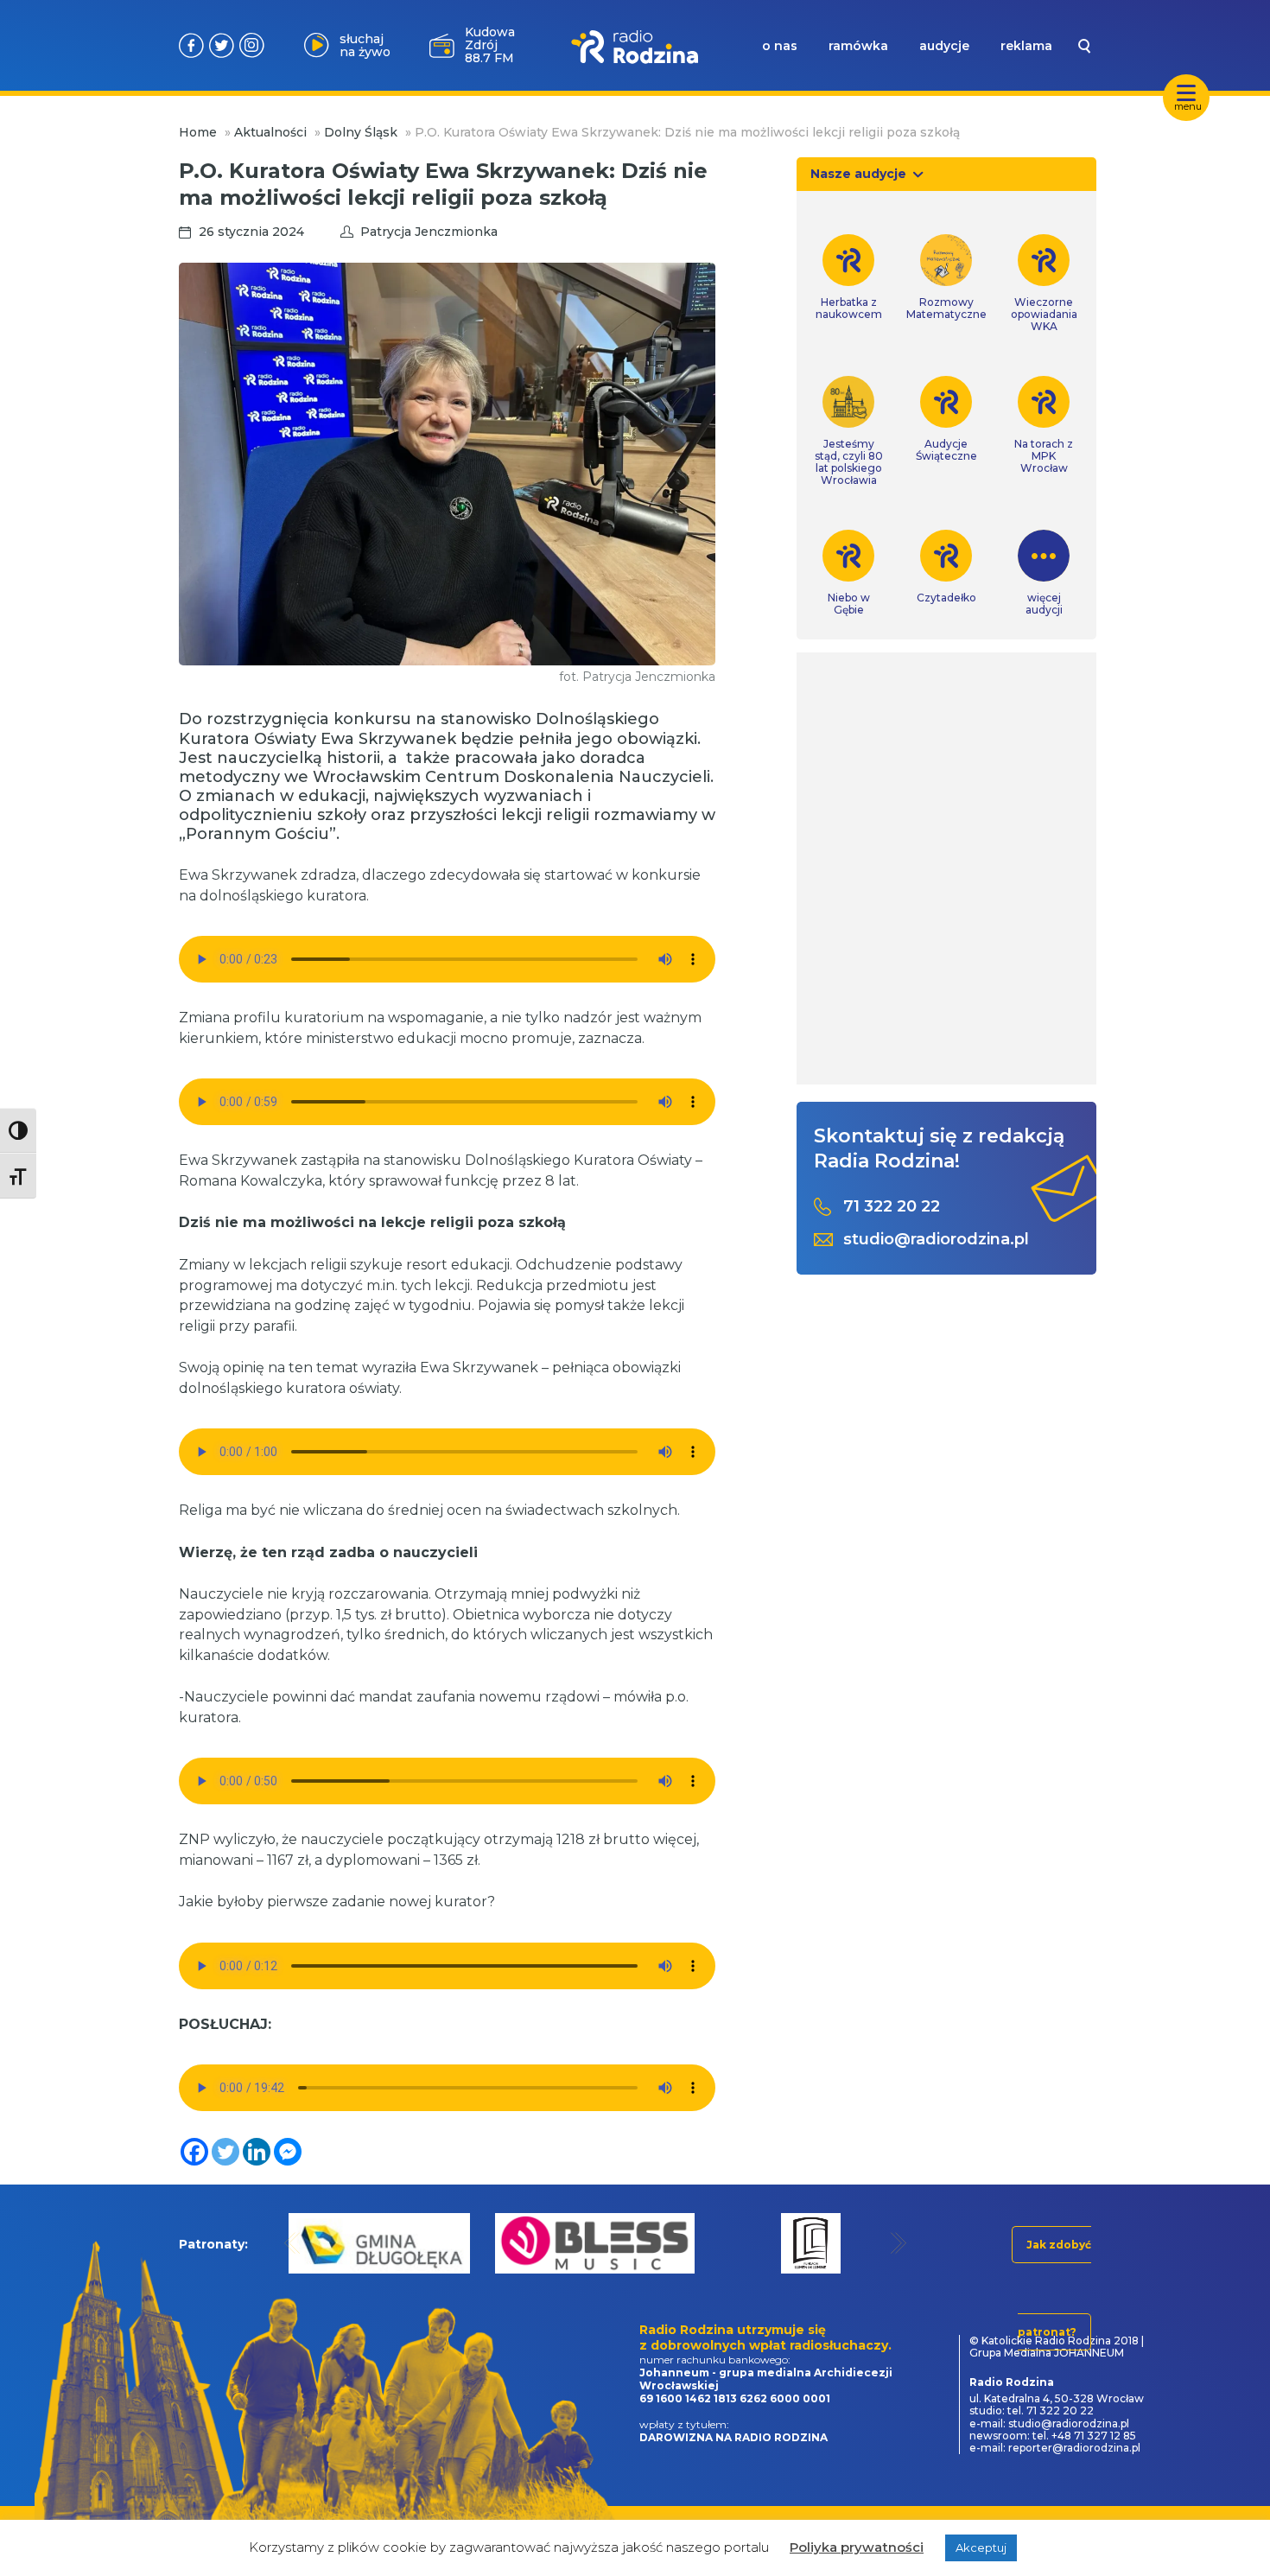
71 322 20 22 (892, 1207)
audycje (944, 46)
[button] (292, 2243)
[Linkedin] (257, 2152)
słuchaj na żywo (365, 45)
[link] (849, 277)
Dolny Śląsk (361, 132)
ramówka (858, 46)
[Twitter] (225, 2152)
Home (198, 132)
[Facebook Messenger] (288, 2152)
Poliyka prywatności (857, 2547)
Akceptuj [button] (981, 2547)
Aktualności (270, 132)
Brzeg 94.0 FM (490, 45)
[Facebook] (194, 2152)
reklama (1026, 46)
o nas (780, 46)
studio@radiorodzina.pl (936, 1240)
